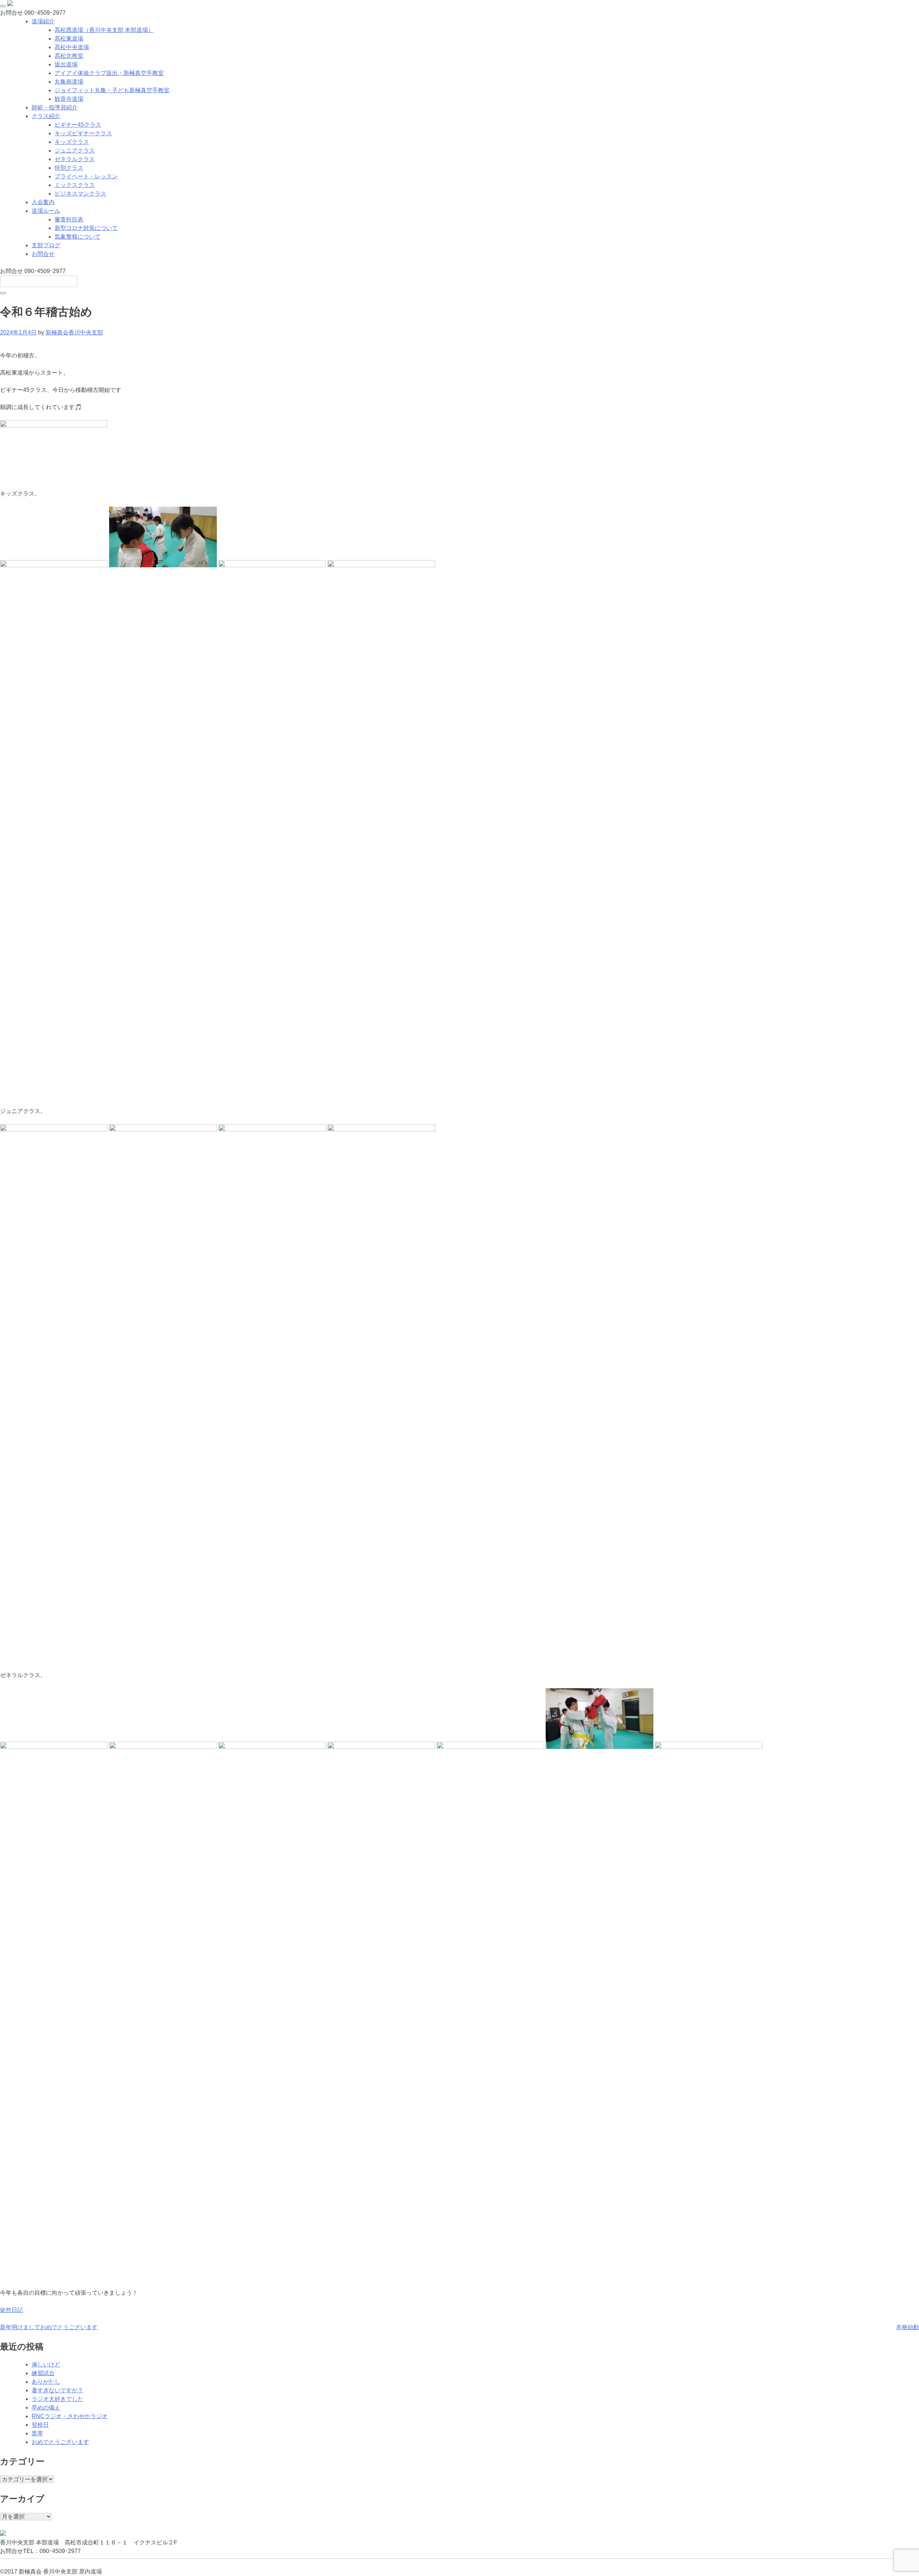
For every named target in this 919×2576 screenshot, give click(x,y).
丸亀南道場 (69, 82)
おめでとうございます (60, 2442)
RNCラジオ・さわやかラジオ (70, 2416)
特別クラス (69, 168)
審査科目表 (69, 219)
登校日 (40, 2425)
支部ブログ (46, 245)
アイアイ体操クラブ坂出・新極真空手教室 (109, 73)
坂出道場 (66, 64)
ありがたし (46, 2382)
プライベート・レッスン (86, 176)
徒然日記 (11, 2310)
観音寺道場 (69, 99)
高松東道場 (69, 39)
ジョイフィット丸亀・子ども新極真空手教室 (112, 90)
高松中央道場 (72, 47)
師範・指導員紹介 (55, 107)
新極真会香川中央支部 (74, 332)
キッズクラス (72, 142)
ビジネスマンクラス (80, 194)
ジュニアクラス (75, 151)
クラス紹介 (46, 116)
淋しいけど (46, 2364)
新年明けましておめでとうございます (49, 2327)
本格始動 (908, 2327)
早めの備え (46, 2408)
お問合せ (43, 254)
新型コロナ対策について (86, 228)
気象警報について (78, 237)
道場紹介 (43, 21)
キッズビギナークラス (83, 133)
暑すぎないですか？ (57, 2390)
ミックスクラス (75, 185)
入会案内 (43, 202)
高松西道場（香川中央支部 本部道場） (104, 30)
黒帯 (37, 2433)
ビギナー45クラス (78, 125)
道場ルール (46, 211)
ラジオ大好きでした (57, 2399)
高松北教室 (69, 56)
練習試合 (43, 2373)
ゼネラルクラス (75, 159)
